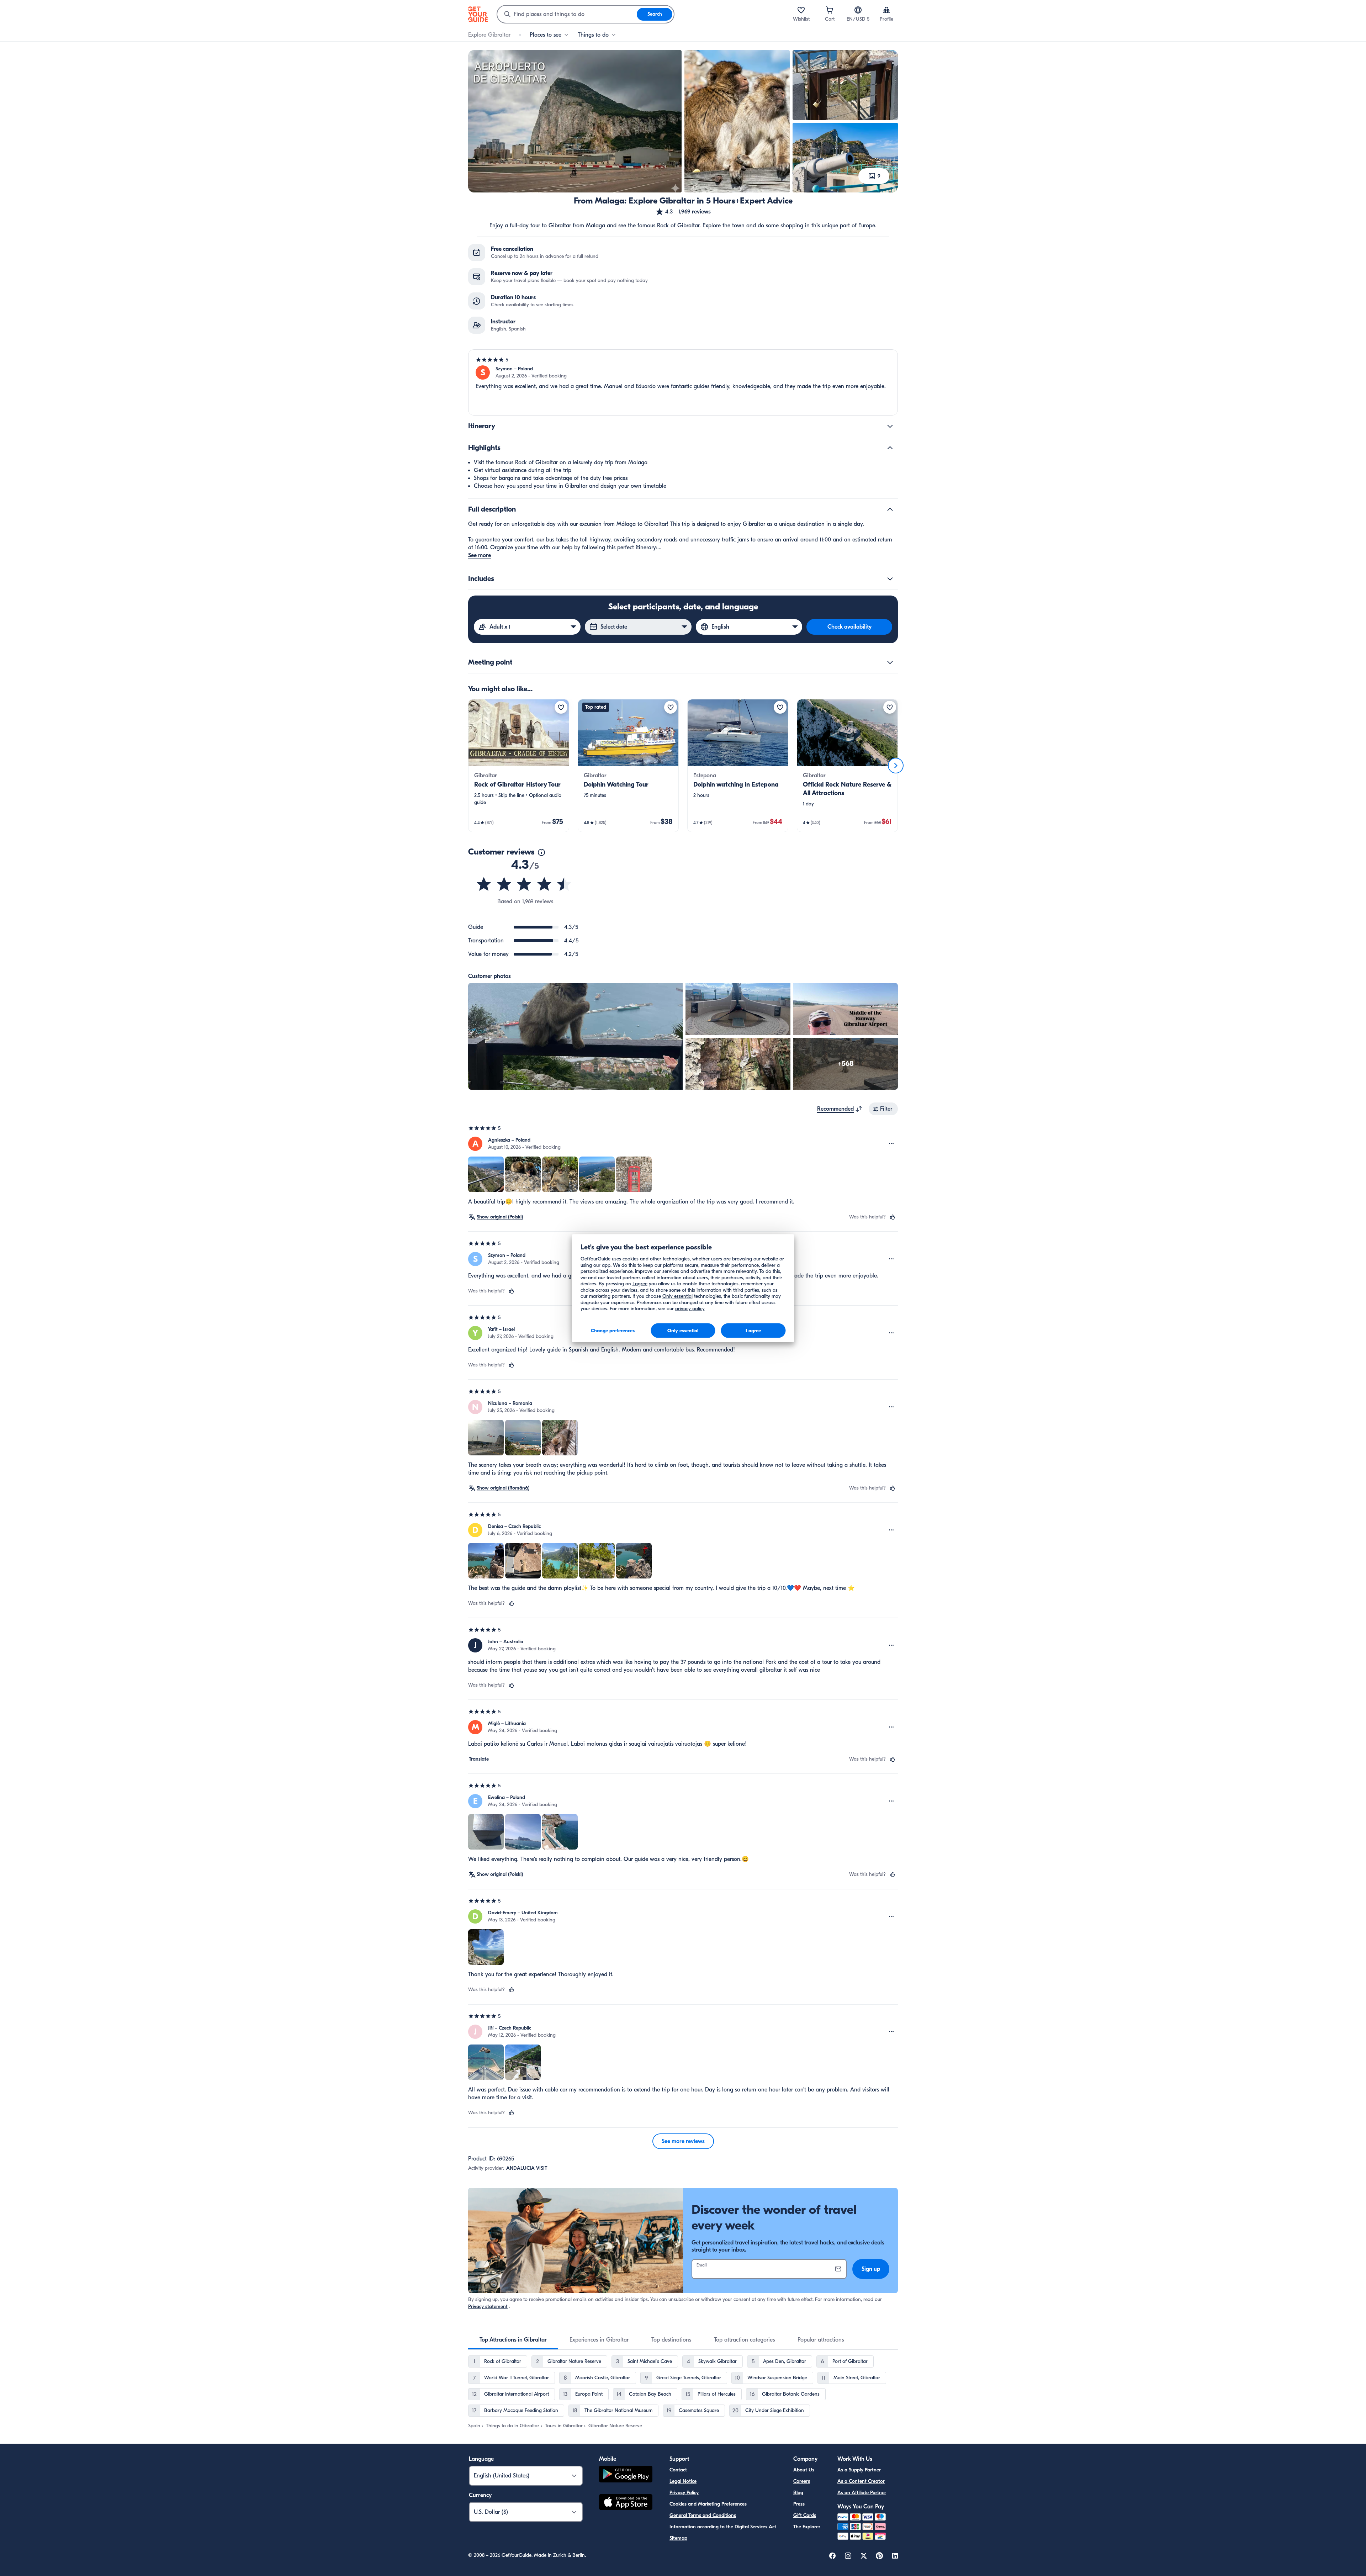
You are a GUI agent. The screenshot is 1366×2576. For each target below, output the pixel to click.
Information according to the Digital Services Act (723, 2527)
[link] (519, 766)
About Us (804, 2470)
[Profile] (886, 10)
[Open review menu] (891, 1144)
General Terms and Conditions (703, 2515)
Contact (678, 2470)
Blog (798, 2493)
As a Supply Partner (859, 2470)
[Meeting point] (890, 662)
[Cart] (830, 10)
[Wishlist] (801, 10)
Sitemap (678, 2538)
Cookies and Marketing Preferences (708, 2504)
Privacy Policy (684, 2493)
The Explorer (807, 2527)
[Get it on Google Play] (626, 2475)
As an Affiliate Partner (862, 2493)
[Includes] (890, 579)
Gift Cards (805, 2515)
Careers (802, 2481)
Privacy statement (488, 2307)
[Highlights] (890, 448)
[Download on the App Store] (626, 2503)
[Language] (858, 10)
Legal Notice (683, 2481)
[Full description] (890, 509)
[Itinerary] (890, 426)
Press (799, 2504)
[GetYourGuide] (478, 14)
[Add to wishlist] (561, 707)
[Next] (896, 766)
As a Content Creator (861, 2481)
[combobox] (567, 14)
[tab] (513, 2340)
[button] (683, 212)
